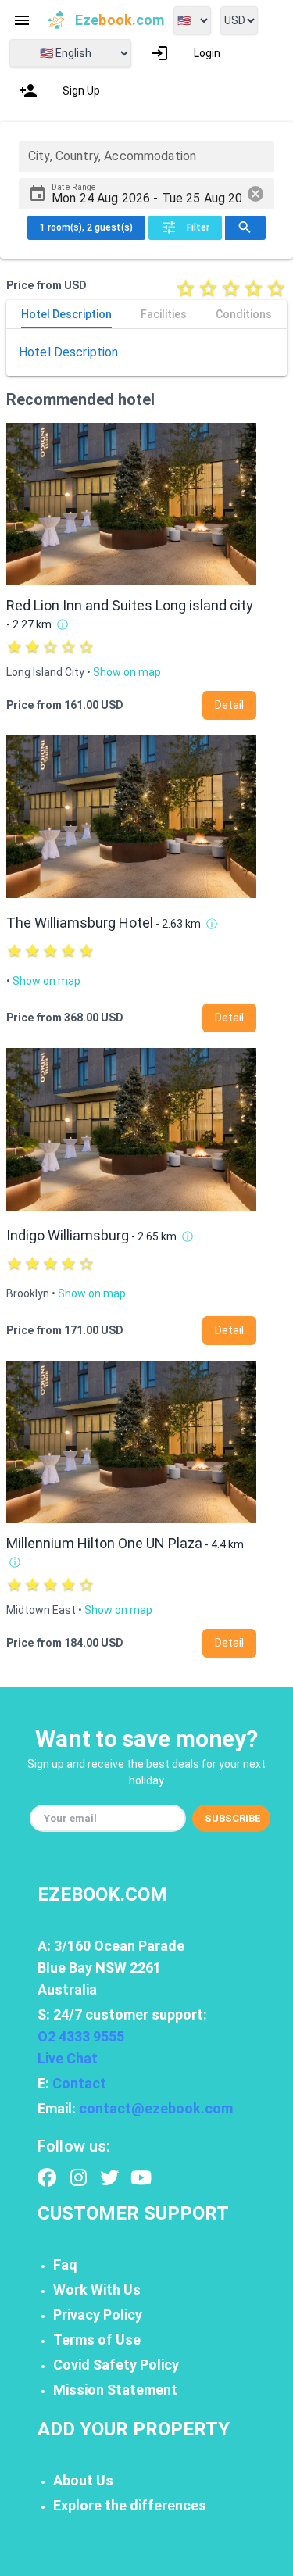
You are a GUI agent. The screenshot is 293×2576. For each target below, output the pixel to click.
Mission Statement (115, 2390)
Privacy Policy (98, 2315)
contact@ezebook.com (156, 2108)
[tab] (66, 314)
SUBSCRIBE (233, 1818)
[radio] (186, 288)
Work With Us (97, 2290)
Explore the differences (130, 2505)
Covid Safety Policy (116, 2365)
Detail (229, 705)
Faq (65, 2265)
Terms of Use (97, 2340)
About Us (83, 2480)
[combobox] (146, 156)
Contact (79, 2083)
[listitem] (185, 53)
